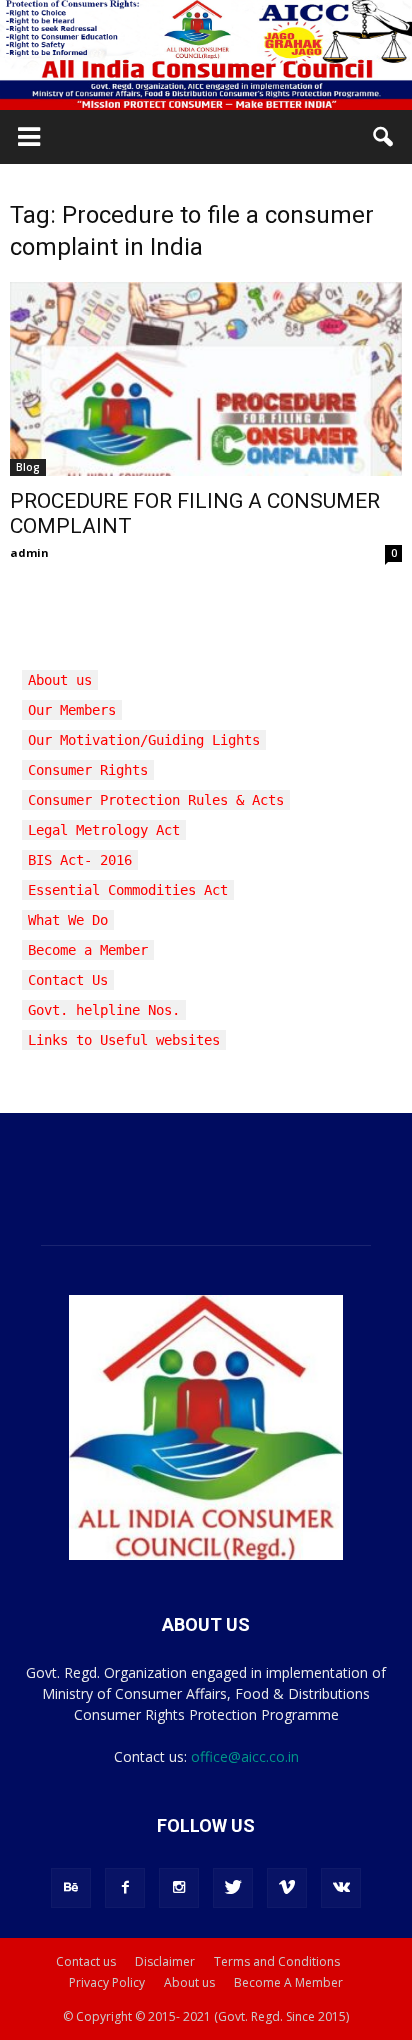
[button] (384, 137)
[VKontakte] (341, 1888)
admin (29, 552)
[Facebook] (125, 1888)
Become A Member (288, 1982)
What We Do (68, 920)
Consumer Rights (88, 770)
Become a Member (88, 950)
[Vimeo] (287, 1888)
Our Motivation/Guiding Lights (144, 740)
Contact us (86, 1961)
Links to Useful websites (124, 1040)
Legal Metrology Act (104, 830)
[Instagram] (179, 1888)
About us (60, 680)
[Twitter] (233, 1888)
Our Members (72, 710)
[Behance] (71, 1888)
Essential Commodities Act (128, 890)
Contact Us (68, 980)
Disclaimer (165, 1961)
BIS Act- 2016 (80, 860)
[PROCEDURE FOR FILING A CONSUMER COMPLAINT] (206, 379)
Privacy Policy (107, 1982)
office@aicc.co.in (245, 1756)
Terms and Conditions (277, 1961)
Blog (28, 467)
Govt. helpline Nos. (104, 1010)
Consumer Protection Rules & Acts (156, 800)
